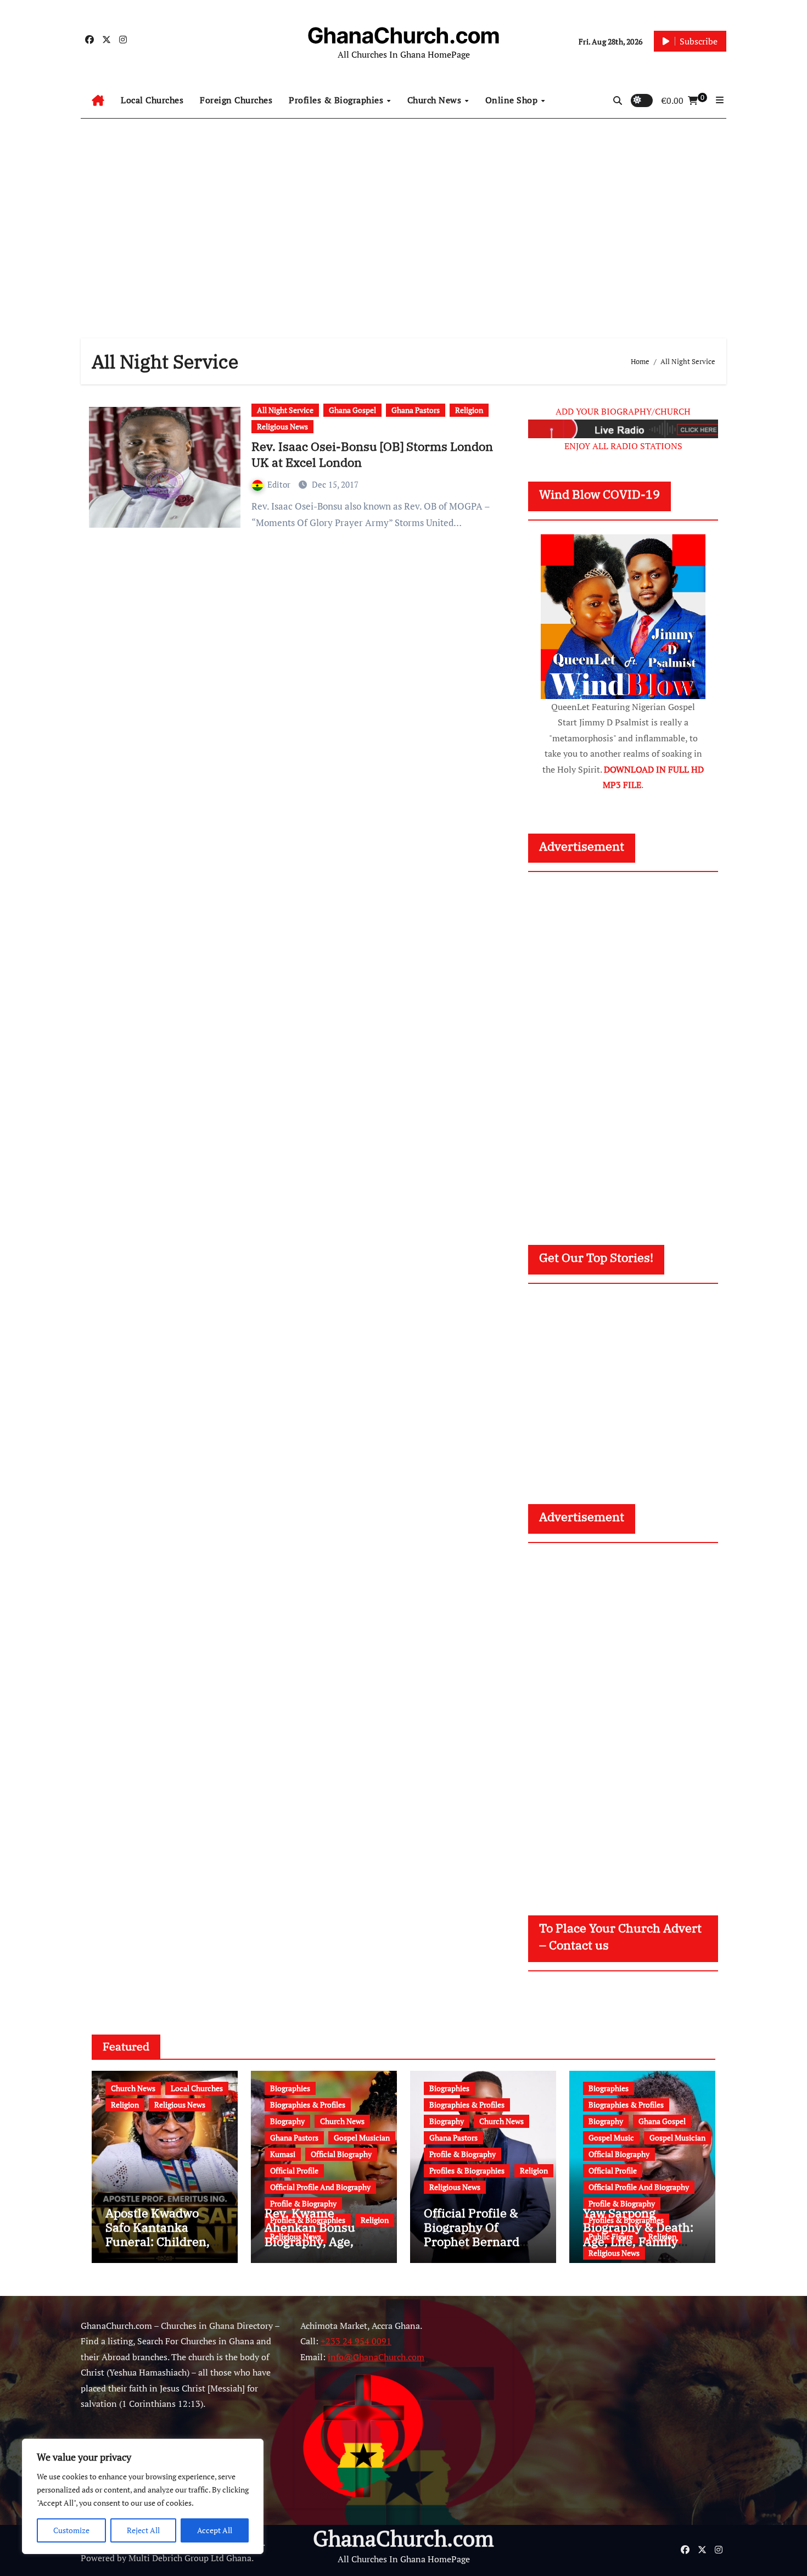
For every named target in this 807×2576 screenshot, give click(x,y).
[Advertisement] (403, 217)
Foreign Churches (236, 100)
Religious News (282, 426)
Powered (98, 2558)
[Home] (98, 100)
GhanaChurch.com (403, 35)
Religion (469, 410)
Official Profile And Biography (320, 2187)
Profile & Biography (303, 2203)
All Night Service (285, 410)
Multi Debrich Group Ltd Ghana (190, 2558)
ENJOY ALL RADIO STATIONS (623, 446)
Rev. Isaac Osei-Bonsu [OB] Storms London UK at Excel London (372, 454)
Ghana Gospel (352, 410)
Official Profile (294, 2170)
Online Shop (513, 100)
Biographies (290, 2088)
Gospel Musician (362, 2138)
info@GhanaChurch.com (376, 2357)
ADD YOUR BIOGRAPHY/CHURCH (623, 411)
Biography (287, 2121)
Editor (280, 484)
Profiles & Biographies (337, 100)
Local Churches (152, 100)
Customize (71, 2530)
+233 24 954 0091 (356, 2341)
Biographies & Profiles (308, 2105)
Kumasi (283, 2154)
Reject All (143, 2530)
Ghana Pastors (416, 410)
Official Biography (341, 2154)
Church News (436, 100)
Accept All (215, 2530)
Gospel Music (611, 2138)
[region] (143, 2496)
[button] (720, 100)
